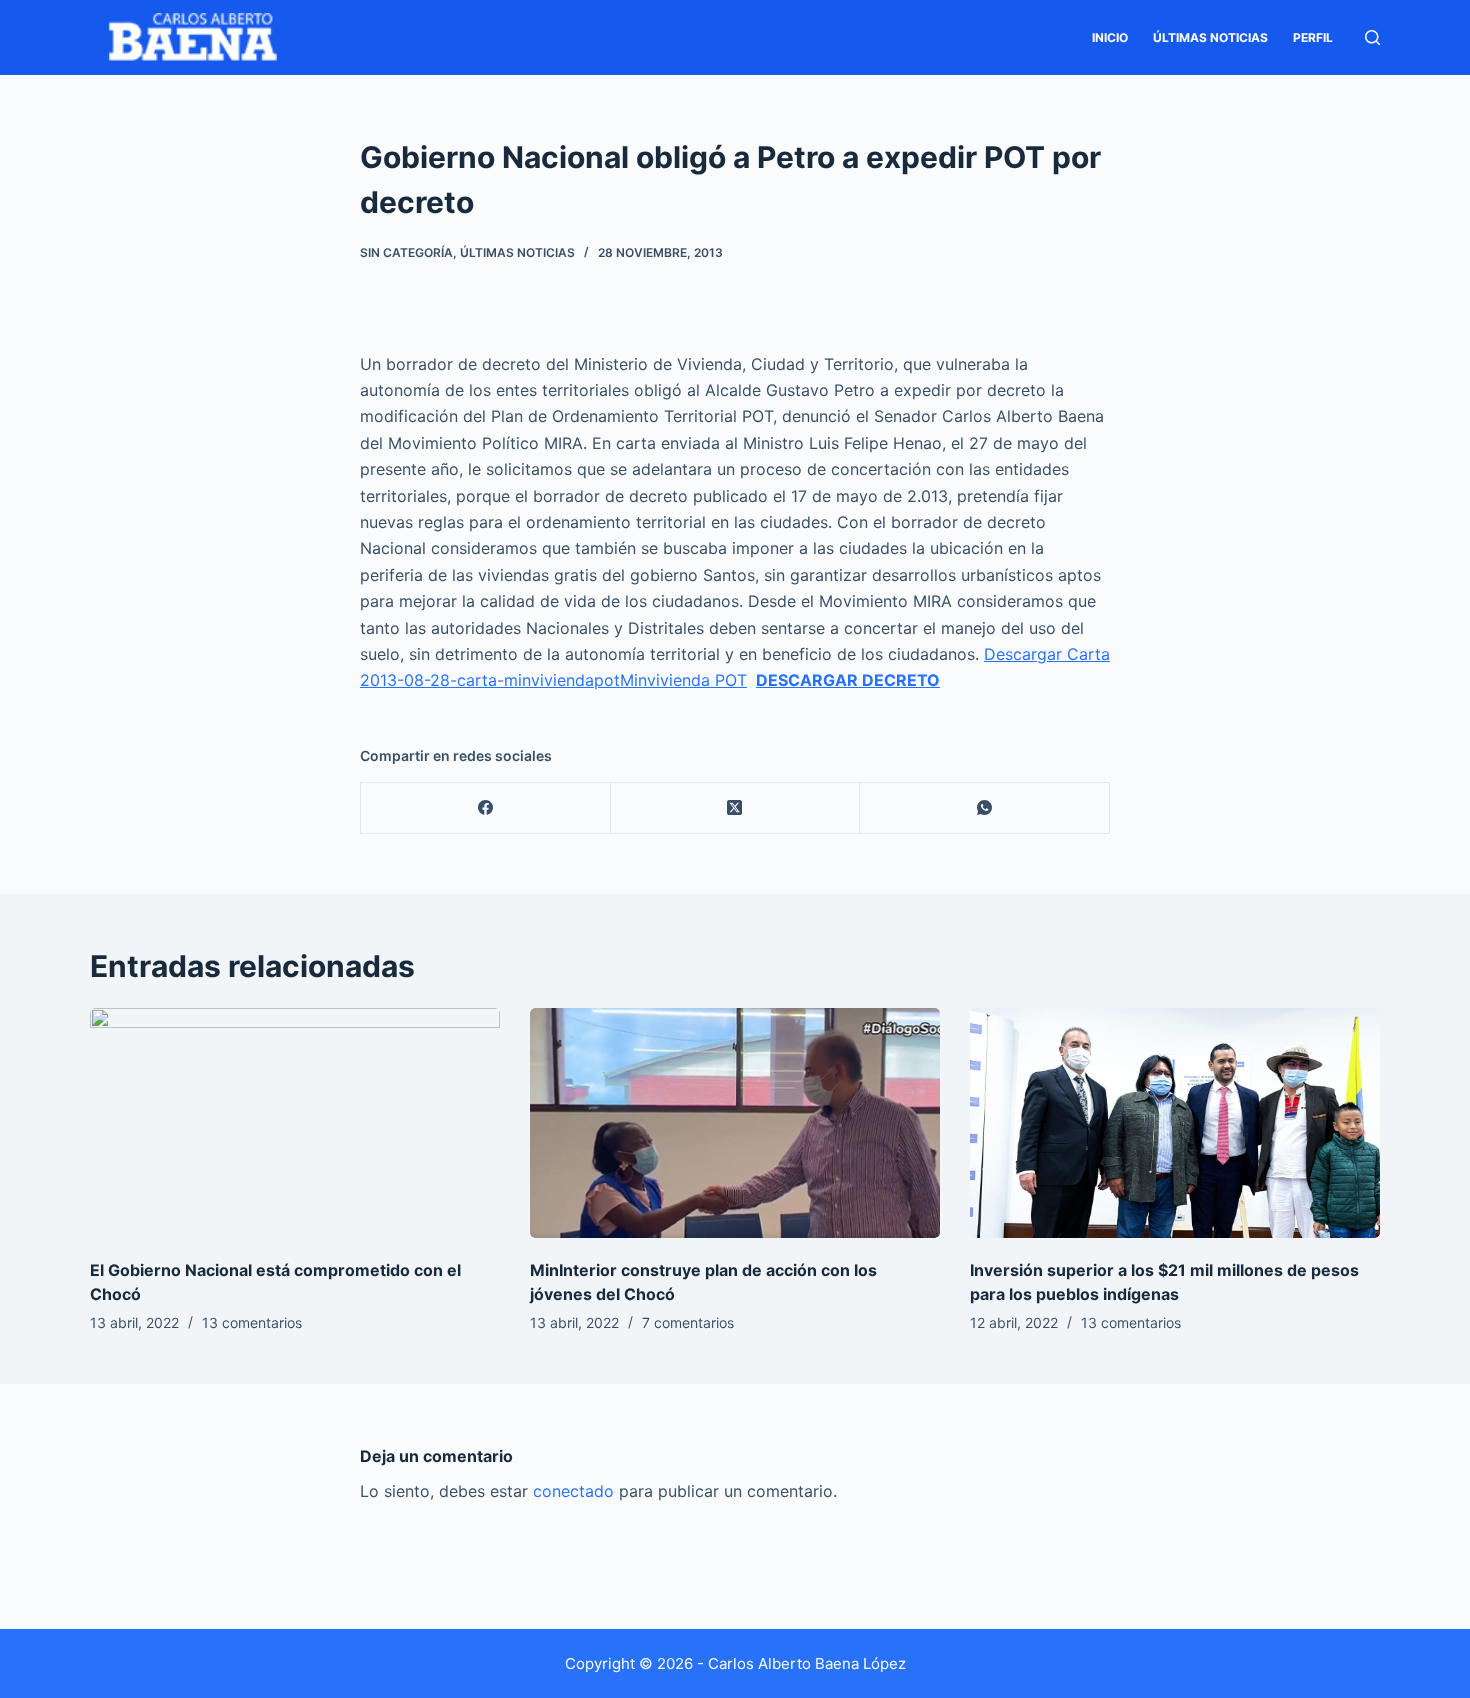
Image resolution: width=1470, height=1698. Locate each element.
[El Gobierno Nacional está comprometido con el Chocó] (295, 1123)
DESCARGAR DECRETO (848, 680)
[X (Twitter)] (736, 808)
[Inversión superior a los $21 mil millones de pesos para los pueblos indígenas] (1175, 1123)
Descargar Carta (1047, 654)
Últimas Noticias (1210, 37)
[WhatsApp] (985, 808)
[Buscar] (1372, 37)
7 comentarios (688, 1322)
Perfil (1313, 37)
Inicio (1110, 37)
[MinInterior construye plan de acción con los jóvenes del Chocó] (735, 1123)
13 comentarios (252, 1322)
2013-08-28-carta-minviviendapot (490, 680)
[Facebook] (486, 808)
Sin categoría (406, 252)
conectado (573, 1491)
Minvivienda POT (683, 680)
